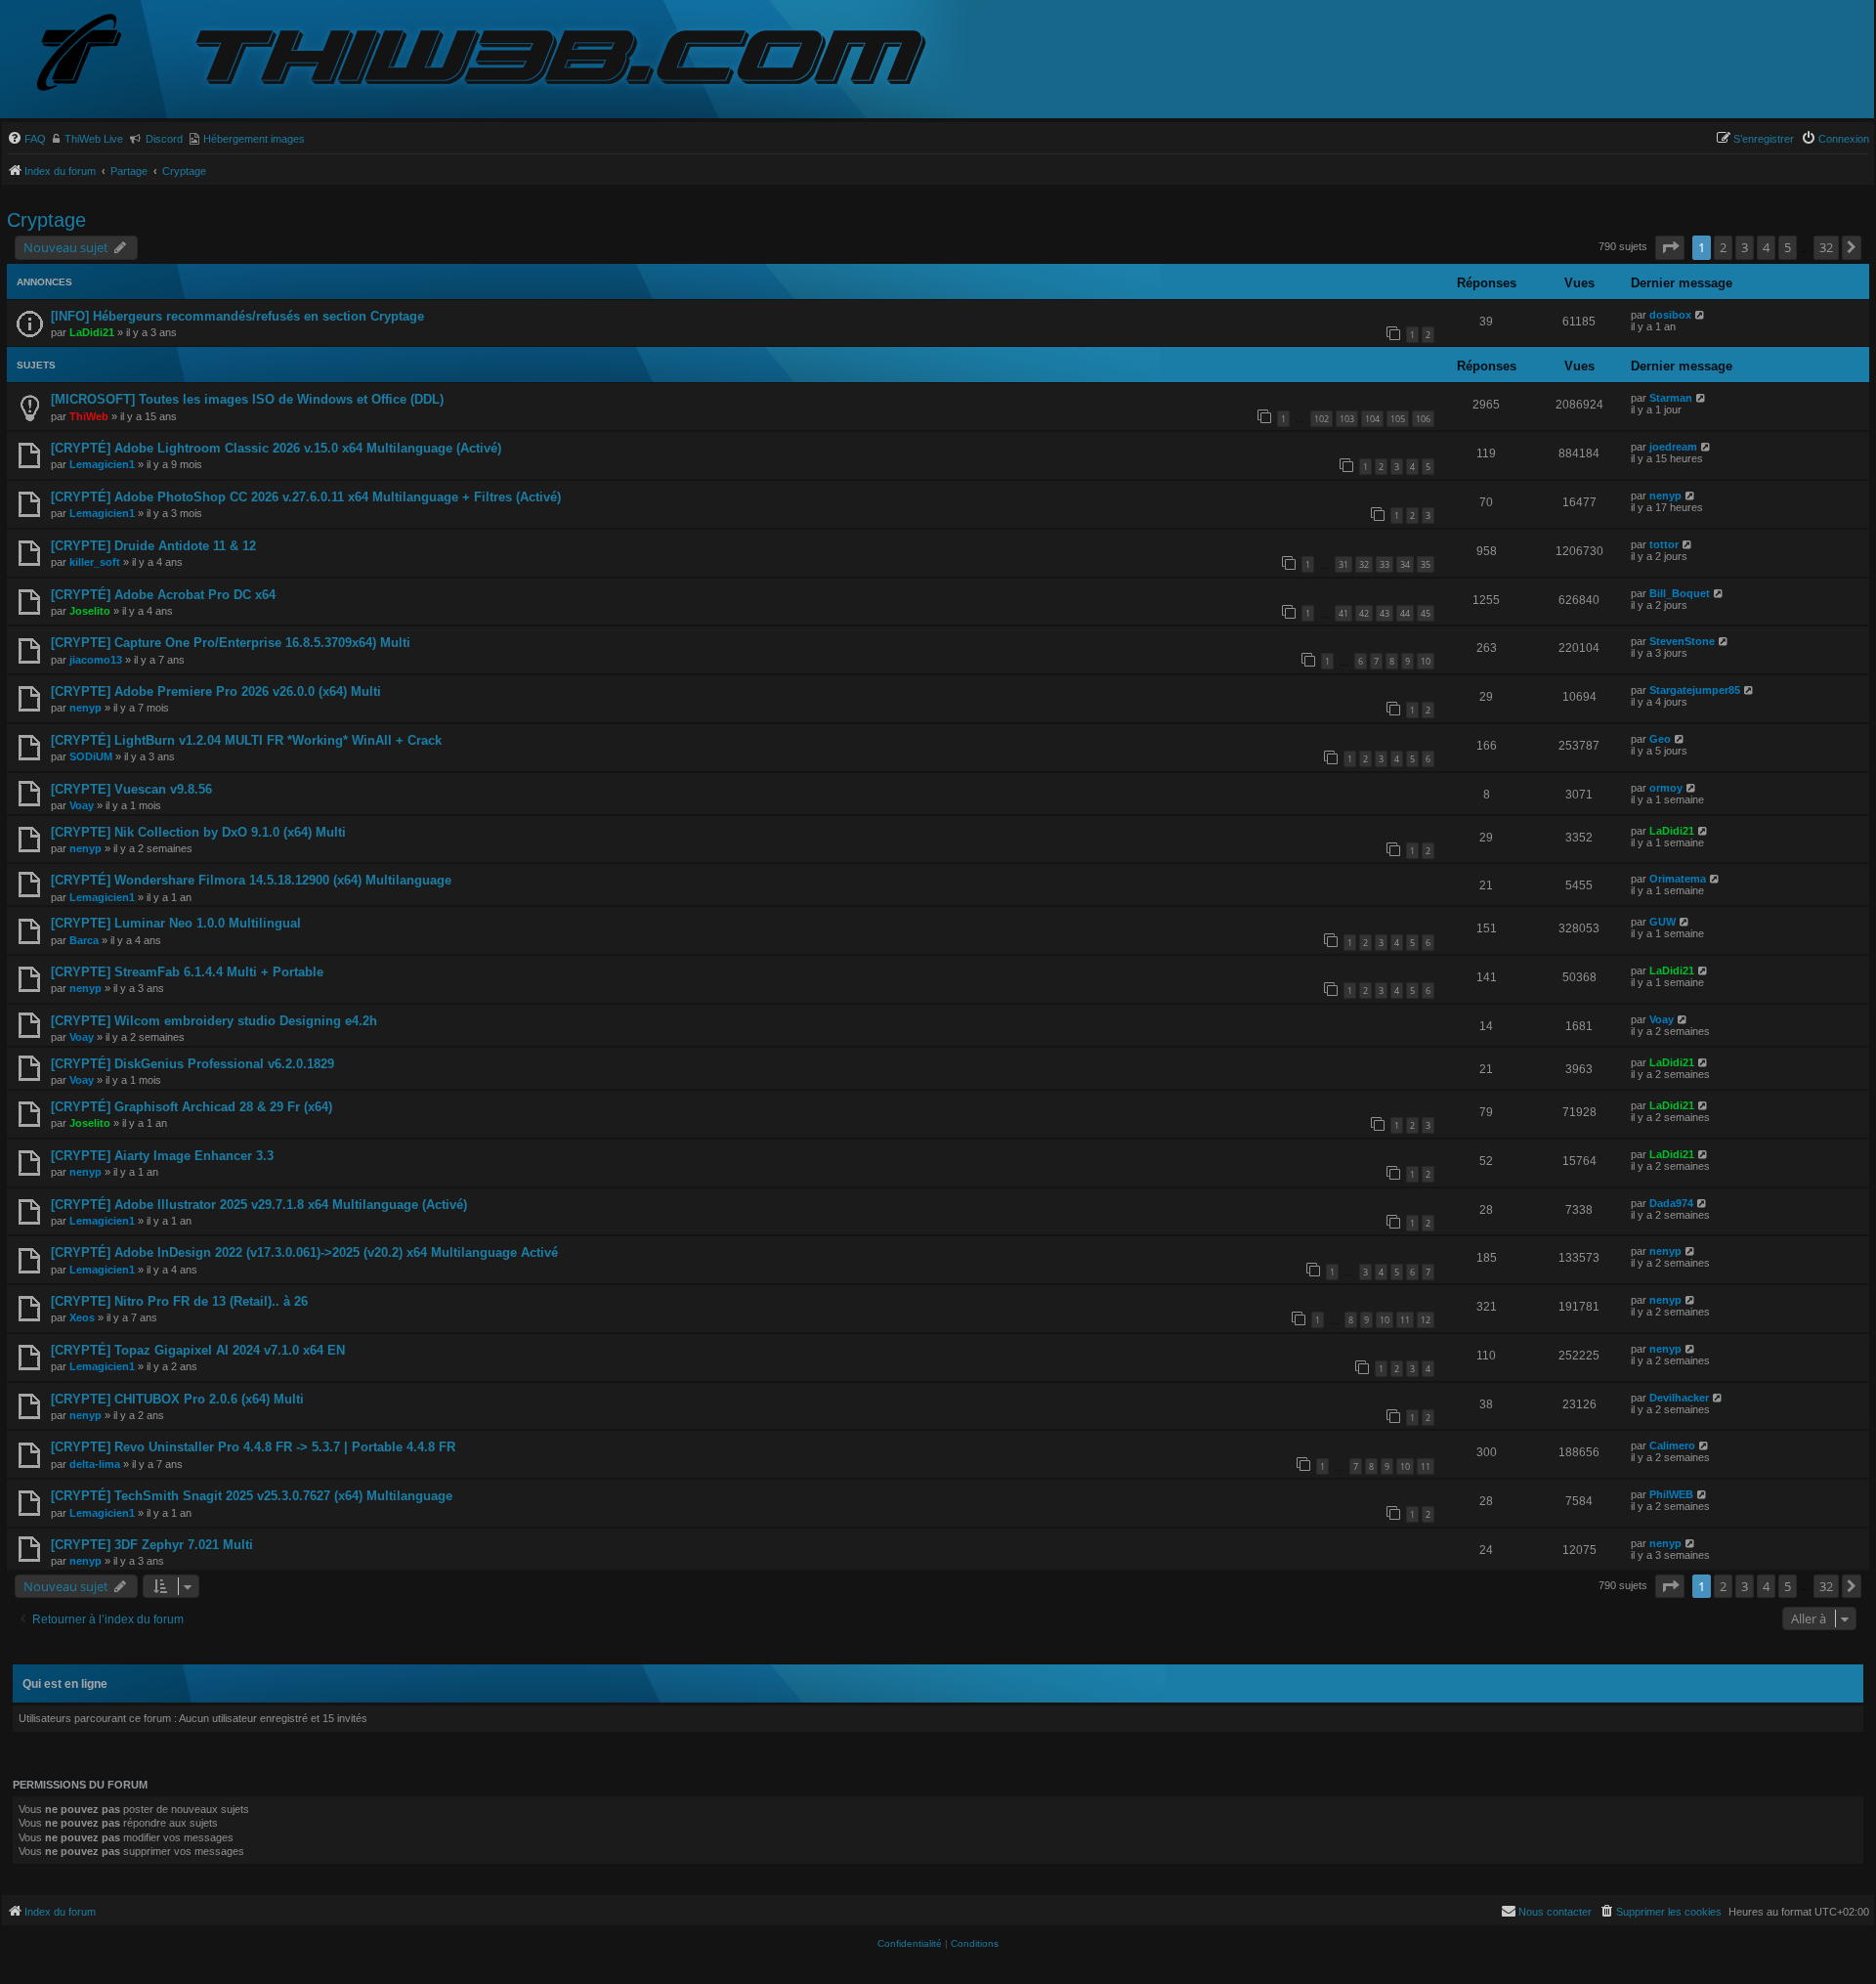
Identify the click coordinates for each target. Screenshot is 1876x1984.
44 (1405, 613)
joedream (1673, 447)
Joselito (90, 611)
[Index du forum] (95, 54)
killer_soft (95, 562)
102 (1322, 419)
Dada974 (1671, 1203)
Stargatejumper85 (1695, 690)
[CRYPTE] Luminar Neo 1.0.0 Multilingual (176, 923)
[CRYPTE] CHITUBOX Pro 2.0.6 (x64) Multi (177, 1399)
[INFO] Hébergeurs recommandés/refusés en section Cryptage (237, 316)
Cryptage (46, 220)
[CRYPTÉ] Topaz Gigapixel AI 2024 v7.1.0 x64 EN (198, 1350)
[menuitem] (26, 139)
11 (1405, 1320)
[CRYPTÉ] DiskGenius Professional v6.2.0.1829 (192, 1064)
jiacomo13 (96, 660)
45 (1426, 613)
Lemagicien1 (102, 464)
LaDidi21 (92, 332)
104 (1372, 419)
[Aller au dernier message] (1701, 315)
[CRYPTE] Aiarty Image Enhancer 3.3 (162, 1156)
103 (1347, 419)
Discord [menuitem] (164, 139)
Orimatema (1678, 879)
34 (1405, 564)
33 (1385, 564)
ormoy (1666, 788)
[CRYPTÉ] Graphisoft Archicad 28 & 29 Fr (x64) (192, 1107)
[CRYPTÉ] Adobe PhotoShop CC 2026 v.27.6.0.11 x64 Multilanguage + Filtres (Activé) (306, 497)
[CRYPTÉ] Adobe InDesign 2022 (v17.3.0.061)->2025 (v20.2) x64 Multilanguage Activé (304, 1252)
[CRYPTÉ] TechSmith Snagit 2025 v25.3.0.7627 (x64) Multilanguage (252, 1496)
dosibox (1670, 315)
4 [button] (1766, 247)
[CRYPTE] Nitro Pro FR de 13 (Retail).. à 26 (179, 1301)
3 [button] (1745, 247)
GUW (1663, 922)
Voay (82, 805)
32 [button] (1826, 247)
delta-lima (95, 1464)
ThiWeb (89, 416)
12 (1426, 1320)
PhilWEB (1671, 1494)
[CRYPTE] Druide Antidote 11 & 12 (153, 546)
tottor (1664, 544)
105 (1398, 419)
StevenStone (1682, 641)
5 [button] (1788, 247)
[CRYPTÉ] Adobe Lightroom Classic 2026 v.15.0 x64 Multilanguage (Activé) (276, 448)
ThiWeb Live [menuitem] (94, 139)
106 (1423, 419)
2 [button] (1723, 247)
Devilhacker (1679, 1398)
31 (1343, 564)
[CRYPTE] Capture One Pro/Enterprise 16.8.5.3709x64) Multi (231, 643)
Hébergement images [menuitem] (254, 139)
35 (1426, 564)
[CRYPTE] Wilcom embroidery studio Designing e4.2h (214, 1021)
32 (1364, 564)
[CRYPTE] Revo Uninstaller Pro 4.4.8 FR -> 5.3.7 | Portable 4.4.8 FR (253, 1447)
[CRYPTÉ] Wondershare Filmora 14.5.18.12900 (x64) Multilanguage (251, 880)
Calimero (1672, 1445)
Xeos (82, 1317)
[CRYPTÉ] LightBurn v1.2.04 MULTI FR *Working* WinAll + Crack (246, 740)
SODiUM (91, 756)
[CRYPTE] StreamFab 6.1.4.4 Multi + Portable (187, 972)
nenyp (1665, 496)
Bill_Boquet (1680, 593)
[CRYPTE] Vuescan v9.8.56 (131, 789)
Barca (84, 940)
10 (1426, 661)
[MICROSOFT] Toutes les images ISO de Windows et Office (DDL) (247, 399)
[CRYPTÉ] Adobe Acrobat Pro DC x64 (163, 595)
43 (1385, 613)
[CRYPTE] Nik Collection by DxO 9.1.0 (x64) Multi (198, 832)
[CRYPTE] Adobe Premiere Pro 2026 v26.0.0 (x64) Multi (216, 691)
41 (1343, 613)
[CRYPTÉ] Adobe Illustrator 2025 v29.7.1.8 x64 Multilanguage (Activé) (259, 1205)
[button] (1670, 247)
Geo (1660, 739)
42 (1364, 613)
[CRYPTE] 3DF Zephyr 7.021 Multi (152, 1545)
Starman (1671, 398)
